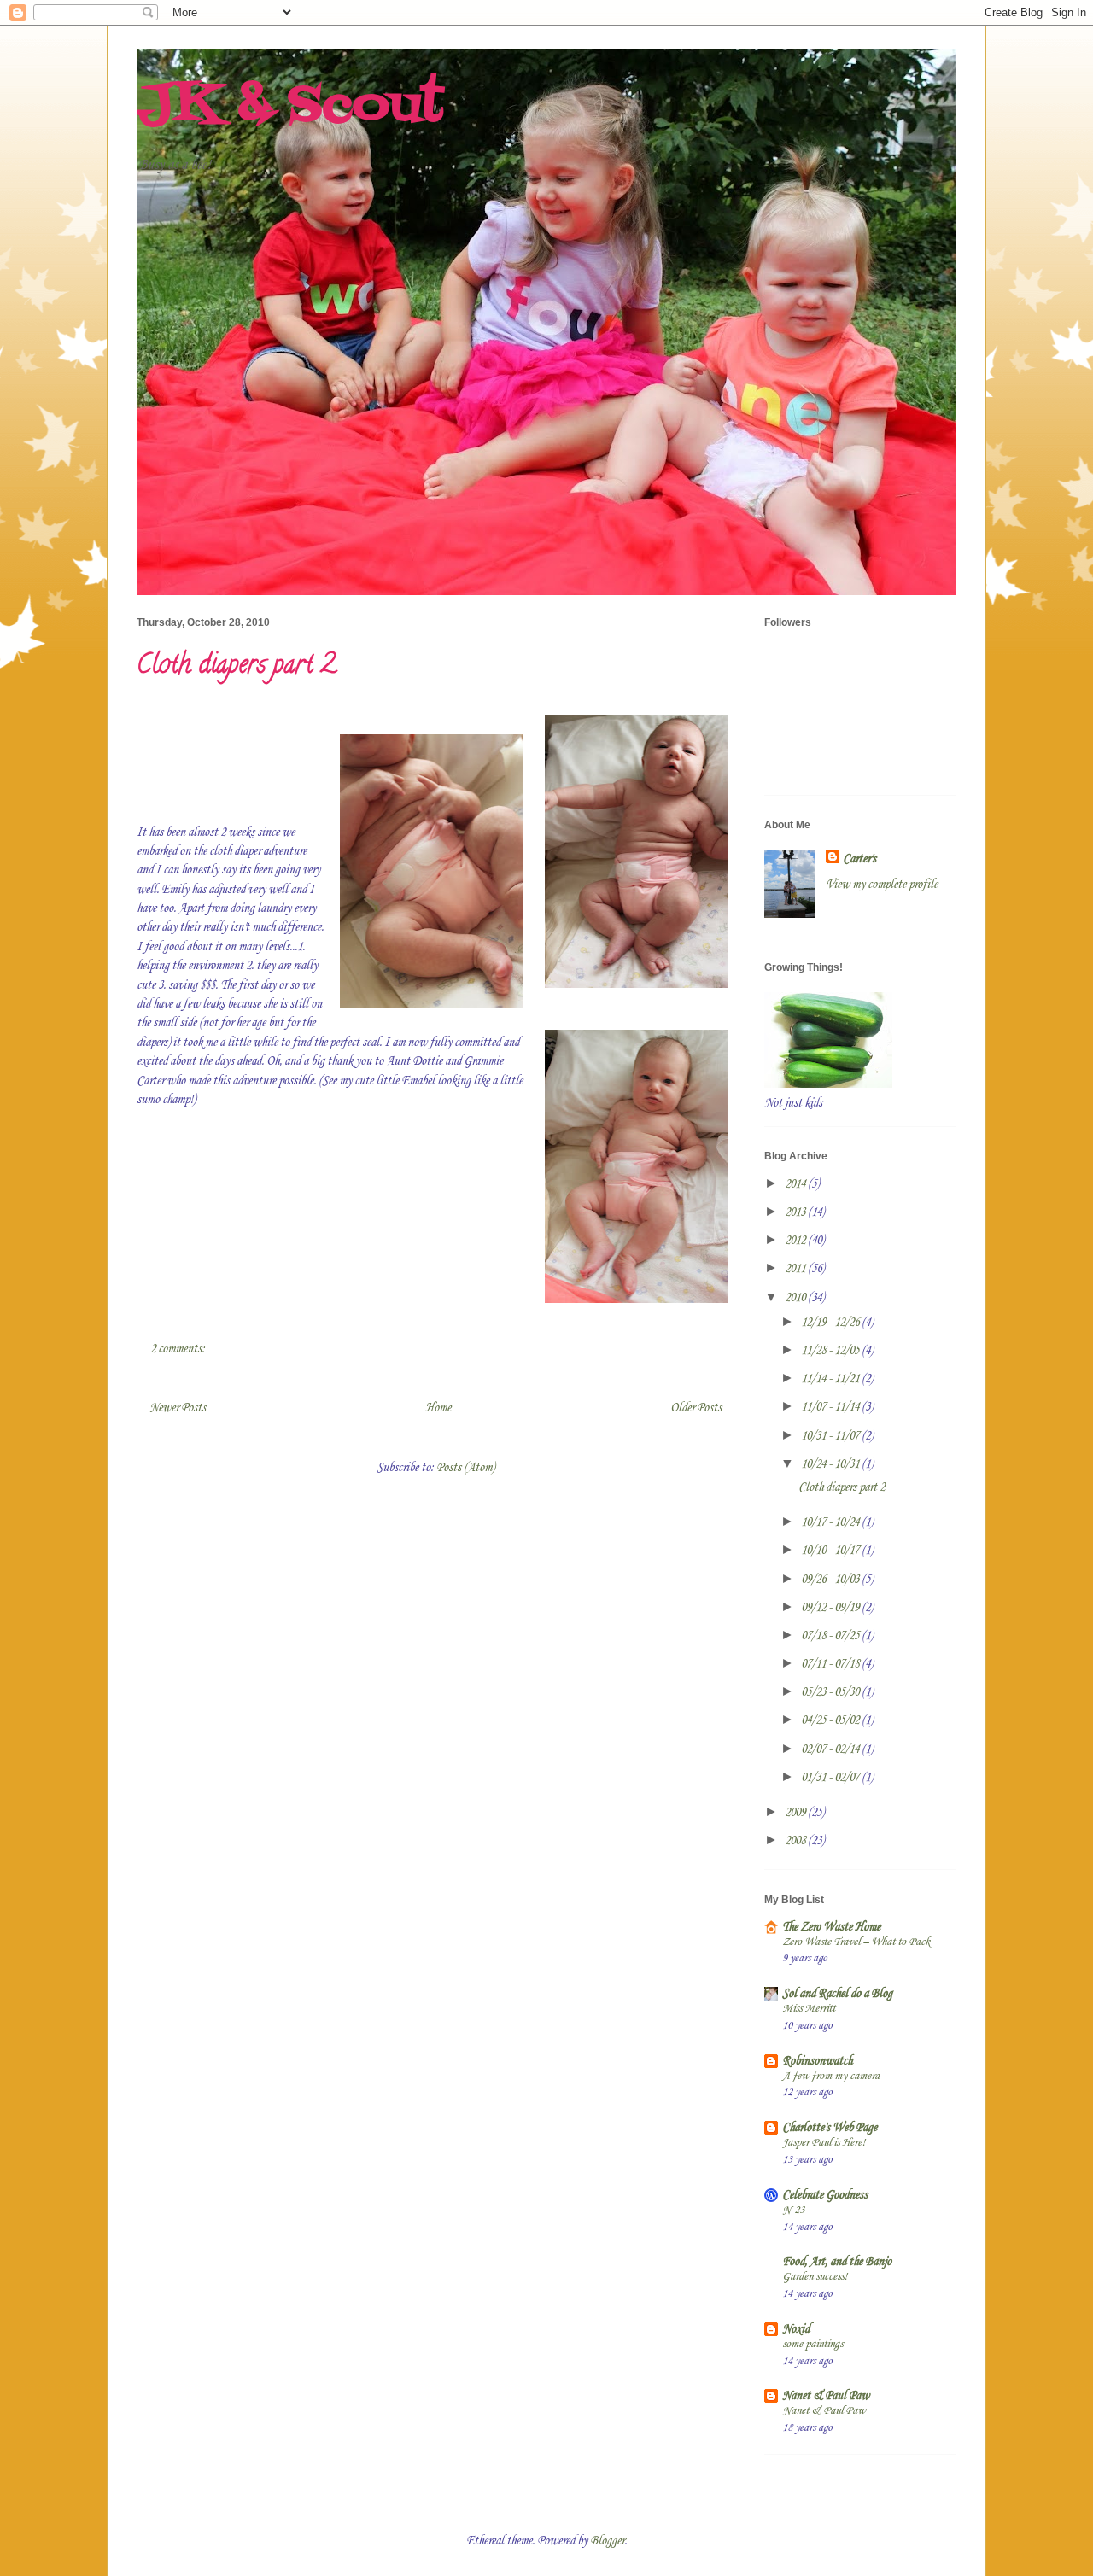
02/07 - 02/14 (831, 1749)
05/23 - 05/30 (831, 1692)
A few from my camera (831, 2076)
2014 (796, 1184)
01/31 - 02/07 (831, 1778)
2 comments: (179, 1349)
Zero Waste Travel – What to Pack (856, 1942)
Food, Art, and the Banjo (837, 2262)
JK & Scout (290, 106)
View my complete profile (882, 885)
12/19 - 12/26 (831, 1323)
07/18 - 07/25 (831, 1636)
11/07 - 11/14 (831, 1407)
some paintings (812, 2344)
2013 (796, 1212)
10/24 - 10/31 (831, 1464)
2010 (796, 1298)
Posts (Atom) (465, 1468)
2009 (796, 1813)
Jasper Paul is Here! (824, 2143)
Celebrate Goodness (825, 2195)
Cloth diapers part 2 (237, 667)
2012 (796, 1241)
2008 (796, 1841)
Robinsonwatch (817, 2061)
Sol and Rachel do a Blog (837, 1994)
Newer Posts (178, 1408)
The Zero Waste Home (831, 1927)
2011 (796, 1269)
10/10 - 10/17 (831, 1551)
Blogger (607, 2541)
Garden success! (815, 2277)
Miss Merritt (809, 2009)
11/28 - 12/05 (831, 1351)
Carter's (859, 859)
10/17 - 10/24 (831, 1522)
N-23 (793, 2210)
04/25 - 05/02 (831, 1720)
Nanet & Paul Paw (826, 2396)
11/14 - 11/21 (831, 1379)
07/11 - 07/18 (831, 1664)
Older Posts (696, 1408)
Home (438, 1408)
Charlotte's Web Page (830, 2128)
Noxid (796, 2329)
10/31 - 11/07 (831, 1436)
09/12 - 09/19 (831, 1608)
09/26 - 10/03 (831, 1580)
